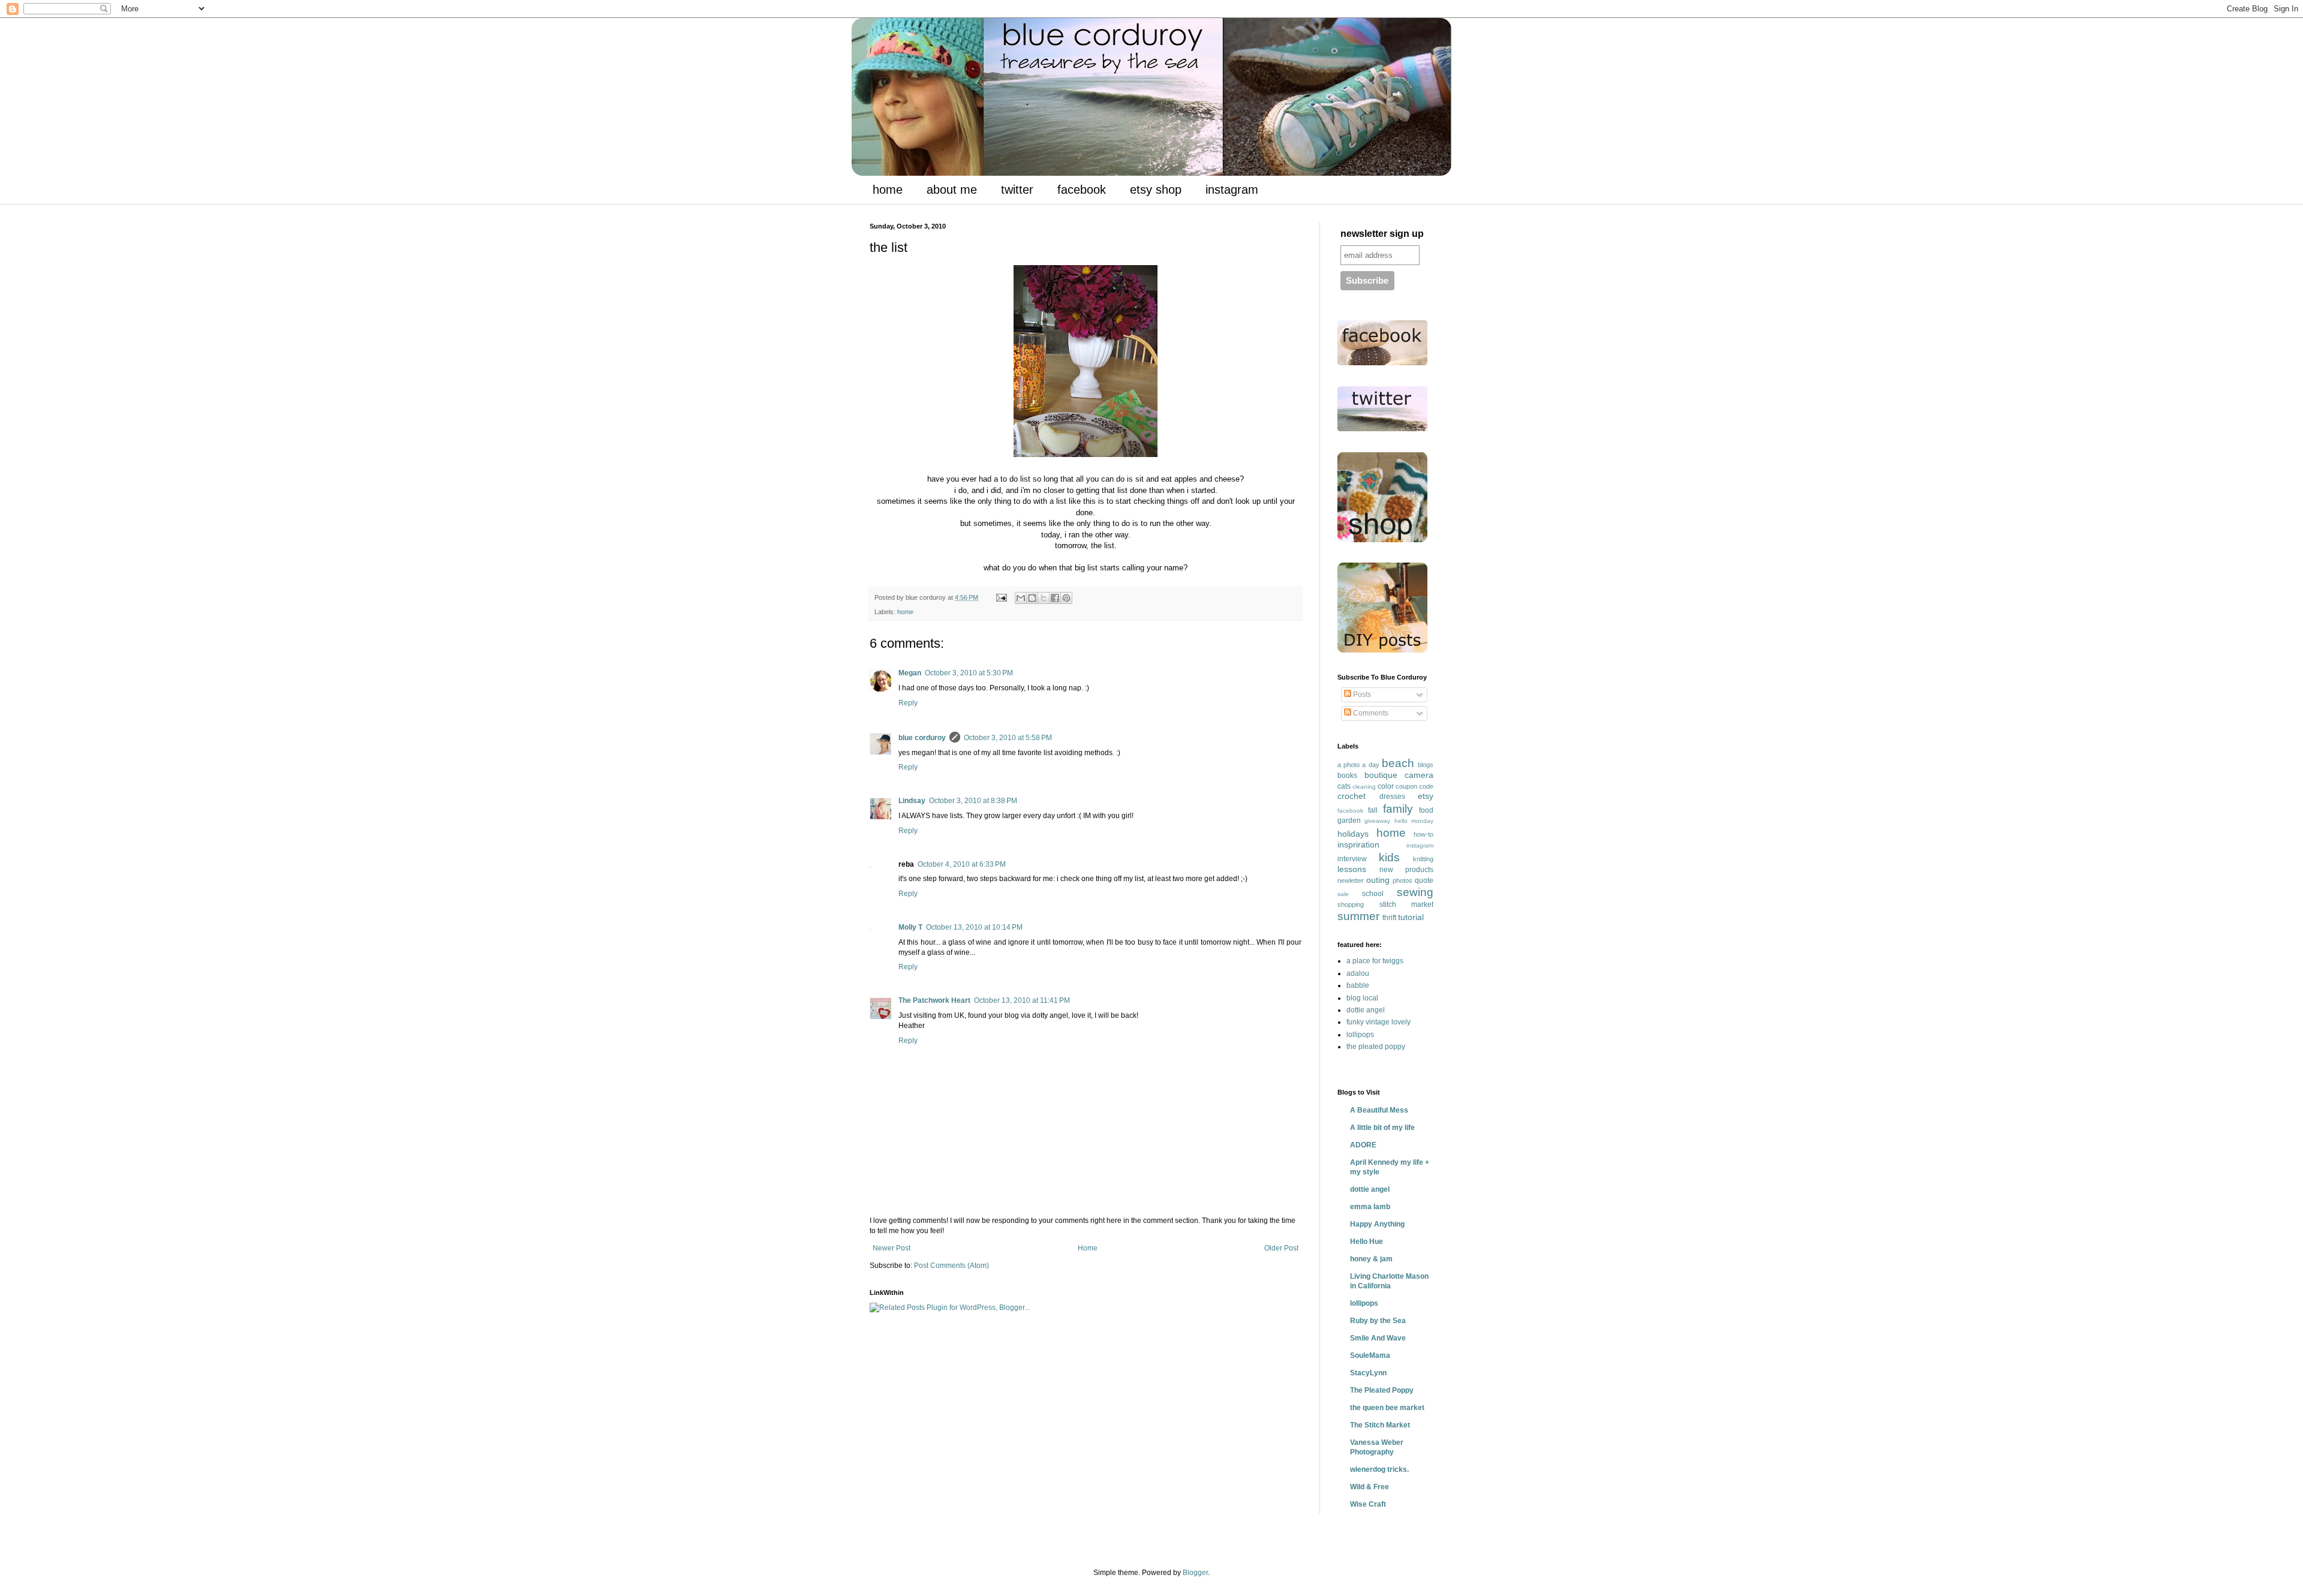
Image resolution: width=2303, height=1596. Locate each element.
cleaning (1364, 787)
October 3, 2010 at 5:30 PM (969, 673)
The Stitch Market (1380, 1425)
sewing (1415, 892)
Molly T (910, 927)
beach (1398, 763)
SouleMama (1370, 1355)
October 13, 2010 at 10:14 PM (974, 927)
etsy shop (1156, 190)
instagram (1232, 190)
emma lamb (1370, 1207)
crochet (1352, 796)
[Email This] (1021, 598)
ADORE (1363, 1145)
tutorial (1411, 917)
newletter (1351, 880)
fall (1373, 810)
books (1347, 776)
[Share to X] (1044, 598)
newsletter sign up (1382, 234)
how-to (1423, 834)
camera (1419, 775)
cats (1344, 786)
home (888, 190)
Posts (1361, 695)
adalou (1358, 973)
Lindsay (912, 801)
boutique (1381, 775)
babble (1358, 985)
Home (1088, 1248)
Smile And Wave (1378, 1338)
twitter (1017, 190)
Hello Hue (1367, 1242)
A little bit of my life (1382, 1128)
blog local (1362, 998)
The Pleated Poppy (1382, 1390)
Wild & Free (1370, 1487)
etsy (1426, 796)
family (1398, 809)
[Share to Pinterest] (1066, 598)
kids (1389, 857)
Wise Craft (1368, 1504)
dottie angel (1366, 1010)
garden (1349, 820)
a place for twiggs (1375, 961)
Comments (1370, 713)
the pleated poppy (1376, 1047)
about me (952, 190)
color (1386, 786)
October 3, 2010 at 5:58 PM (1008, 738)
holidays (1353, 834)
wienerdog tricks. (1379, 1469)
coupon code (1414, 786)
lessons (1352, 869)
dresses (1392, 797)
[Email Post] (1001, 597)
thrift (1389, 918)
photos (1402, 880)
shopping (1351, 904)
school (1373, 894)
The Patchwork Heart (934, 1000)
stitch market (1407, 904)
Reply (908, 703)
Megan (910, 673)
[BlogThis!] (1032, 598)
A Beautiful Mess (1379, 1110)
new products (1407, 870)
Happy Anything (1377, 1224)
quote (1424, 880)
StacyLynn (1368, 1373)
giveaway (1377, 821)
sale (1343, 894)
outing (1378, 880)
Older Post (1281, 1248)
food (1426, 810)
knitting (1423, 859)
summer (1358, 916)
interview (1352, 859)
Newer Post (892, 1248)
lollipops (1360, 1035)
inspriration (1358, 844)
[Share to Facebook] (1055, 598)
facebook (1082, 190)
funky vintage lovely (1379, 1022)
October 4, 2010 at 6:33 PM (962, 864)
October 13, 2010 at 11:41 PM (1022, 1000)
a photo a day (1358, 765)
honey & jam (1371, 1259)
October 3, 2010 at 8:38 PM (973, 801)
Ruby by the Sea (1378, 1321)
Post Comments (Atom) (951, 1266)
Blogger (1195, 1573)
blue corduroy (922, 738)
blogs (1426, 765)
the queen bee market (1387, 1408)
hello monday (1414, 821)
